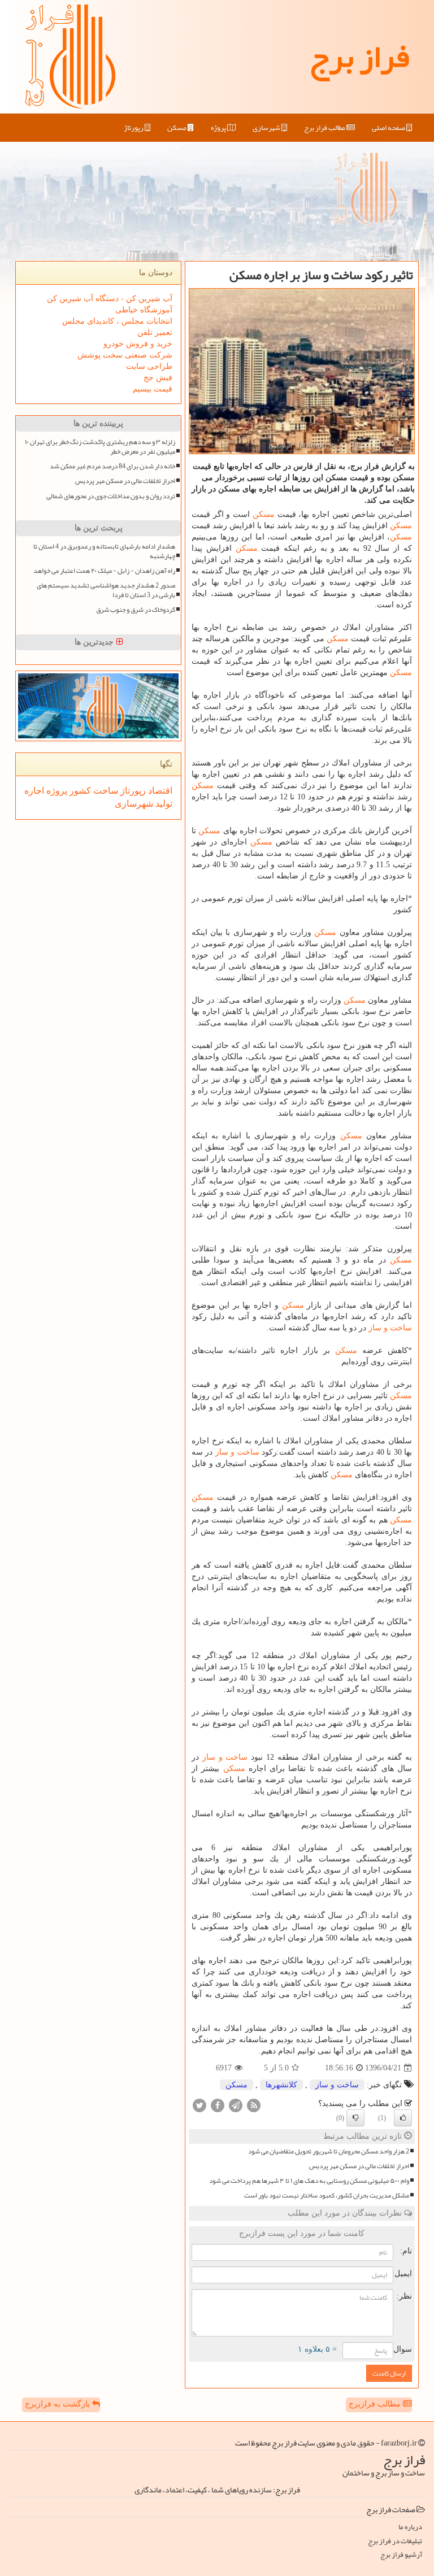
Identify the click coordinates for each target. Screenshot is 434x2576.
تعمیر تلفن (155, 332)
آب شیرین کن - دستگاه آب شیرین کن (110, 299)
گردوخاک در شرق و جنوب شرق (136, 610)
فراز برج (359, 56)
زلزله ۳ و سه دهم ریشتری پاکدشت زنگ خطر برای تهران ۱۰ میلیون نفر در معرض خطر (100, 447)
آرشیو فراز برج (401, 2555)
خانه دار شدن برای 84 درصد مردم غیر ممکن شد (112, 466)
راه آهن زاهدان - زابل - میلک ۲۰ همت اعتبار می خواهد (104, 571)
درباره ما (410, 2527)
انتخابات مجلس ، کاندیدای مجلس (117, 321)
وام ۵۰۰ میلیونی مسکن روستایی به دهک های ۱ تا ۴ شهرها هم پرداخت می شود (309, 2181)
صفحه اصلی (389, 128)
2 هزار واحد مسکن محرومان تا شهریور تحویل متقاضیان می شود (329, 2151)
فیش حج (158, 378)
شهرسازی (267, 128)
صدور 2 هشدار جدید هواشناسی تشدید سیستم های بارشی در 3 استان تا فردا (106, 590)
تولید (163, 804)
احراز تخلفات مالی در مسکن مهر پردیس (359, 2166)
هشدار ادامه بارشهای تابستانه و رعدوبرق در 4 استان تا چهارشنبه (104, 551)
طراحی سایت (149, 366)
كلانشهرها (281, 2085)
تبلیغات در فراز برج (395, 2541)
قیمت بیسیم (153, 389)
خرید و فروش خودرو (138, 344)
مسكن (177, 128)
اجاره (34, 791)
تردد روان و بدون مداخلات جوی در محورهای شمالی (111, 496)
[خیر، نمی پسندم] (355, 2118)
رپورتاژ (134, 128)
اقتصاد (159, 791)
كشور (79, 791)
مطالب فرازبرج (376, 2404)
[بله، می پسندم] (403, 2118)
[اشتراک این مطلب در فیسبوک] (218, 2105)
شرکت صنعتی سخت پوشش (125, 355)
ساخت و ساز (390, 1328)
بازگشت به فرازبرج (58, 2404)
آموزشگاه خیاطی (144, 310)
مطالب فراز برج (325, 128)
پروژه (219, 128)
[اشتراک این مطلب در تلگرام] (236, 2105)
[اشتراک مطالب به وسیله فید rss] (254, 2105)
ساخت (105, 791)
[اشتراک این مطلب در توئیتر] (199, 2105)
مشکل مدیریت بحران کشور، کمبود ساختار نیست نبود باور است (327, 2196)
